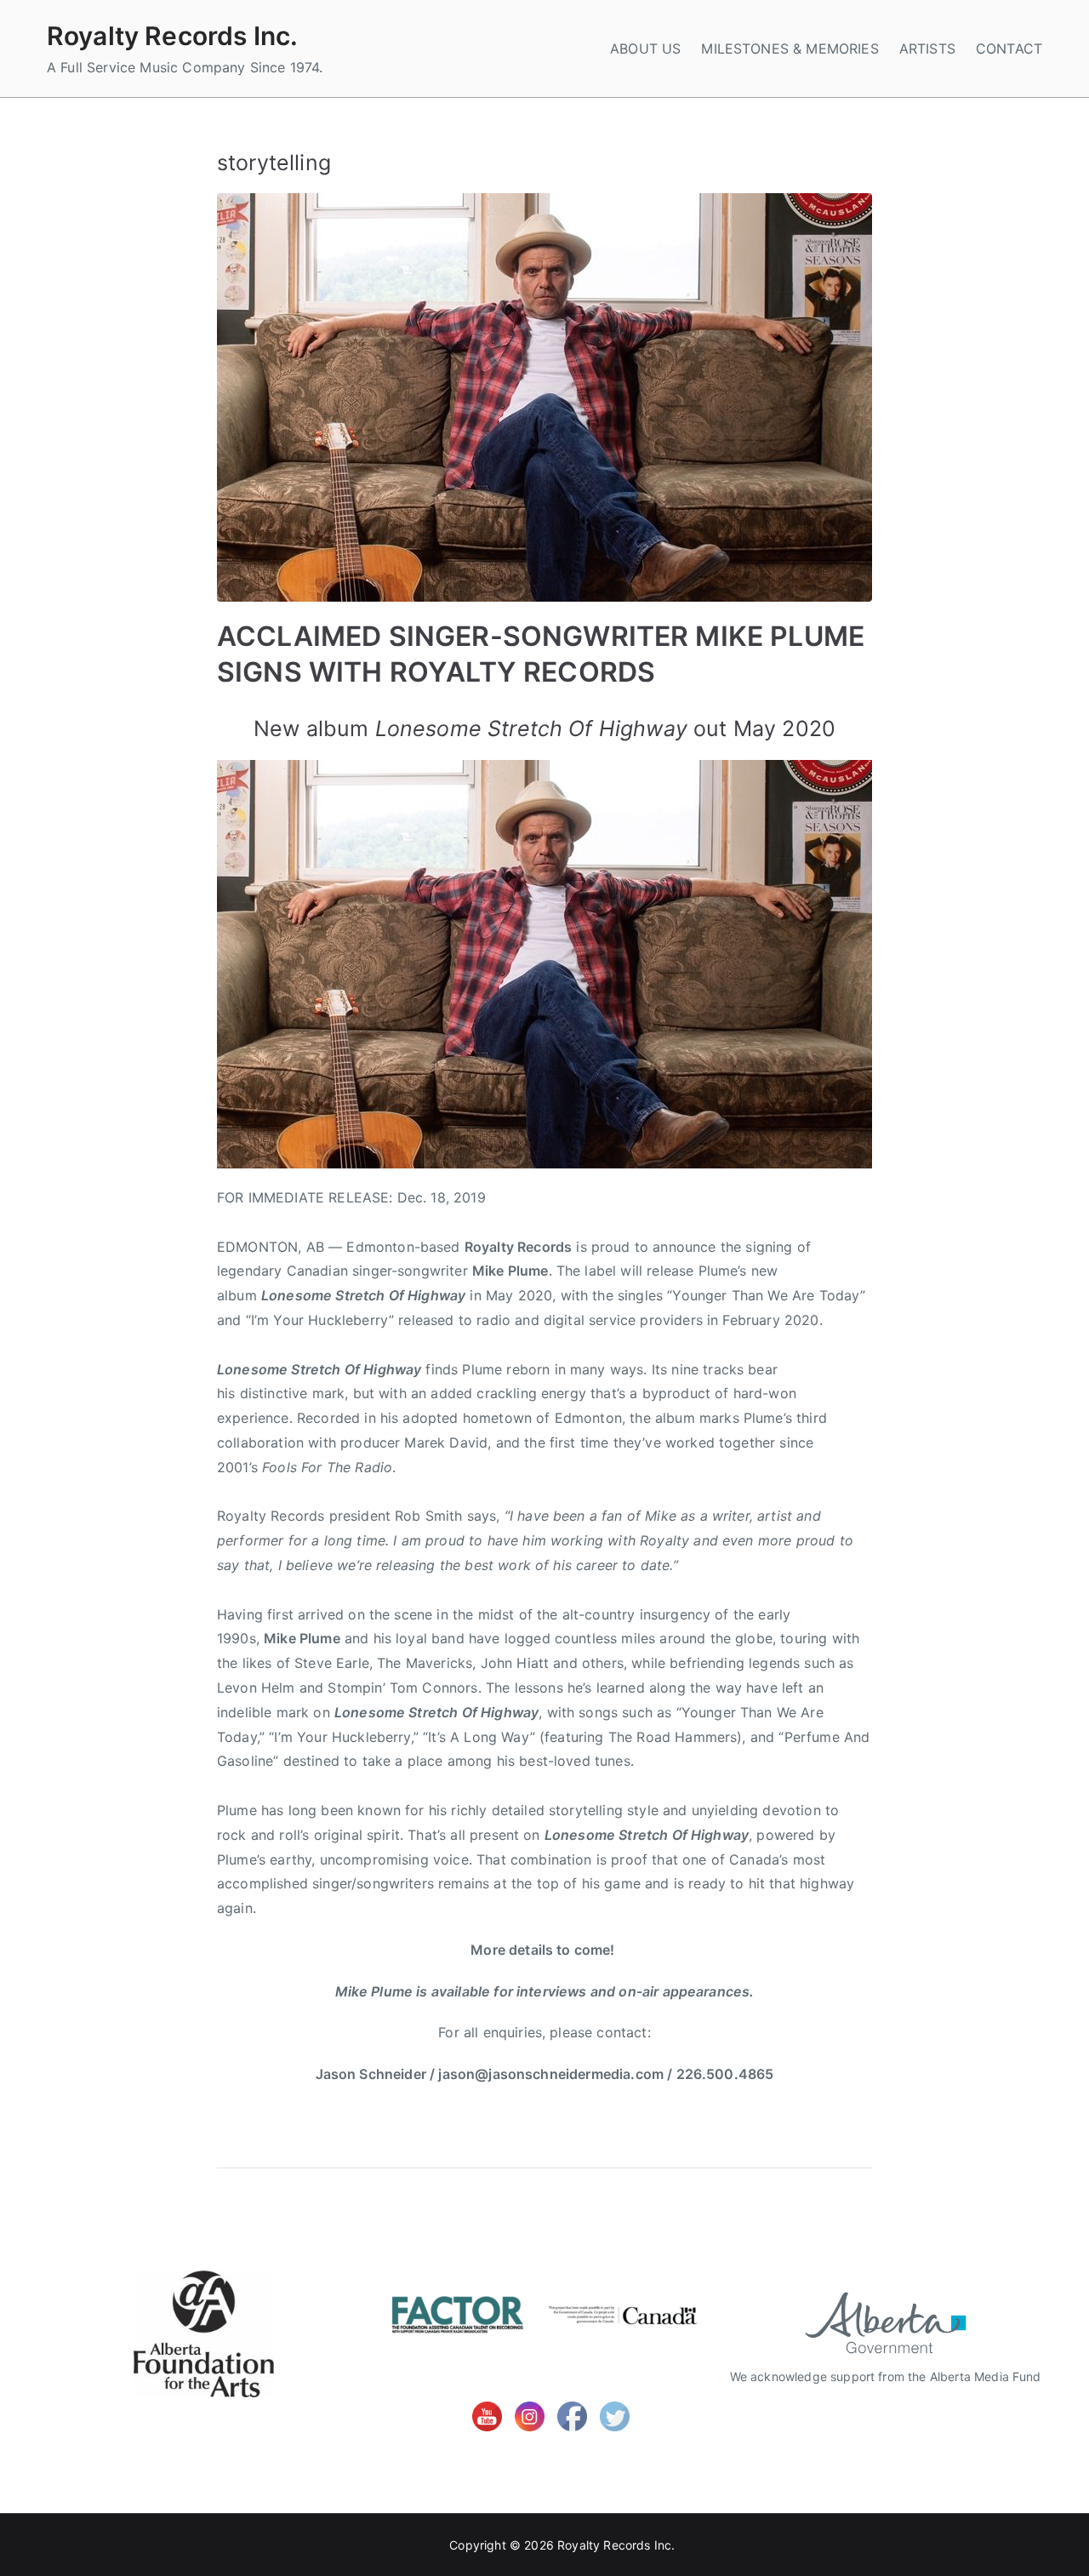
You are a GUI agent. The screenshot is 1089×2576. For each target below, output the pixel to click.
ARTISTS (927, 49)
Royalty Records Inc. (172, 36)
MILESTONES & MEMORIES (790, 49)
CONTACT (1009, 49)
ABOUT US (645, 49)
